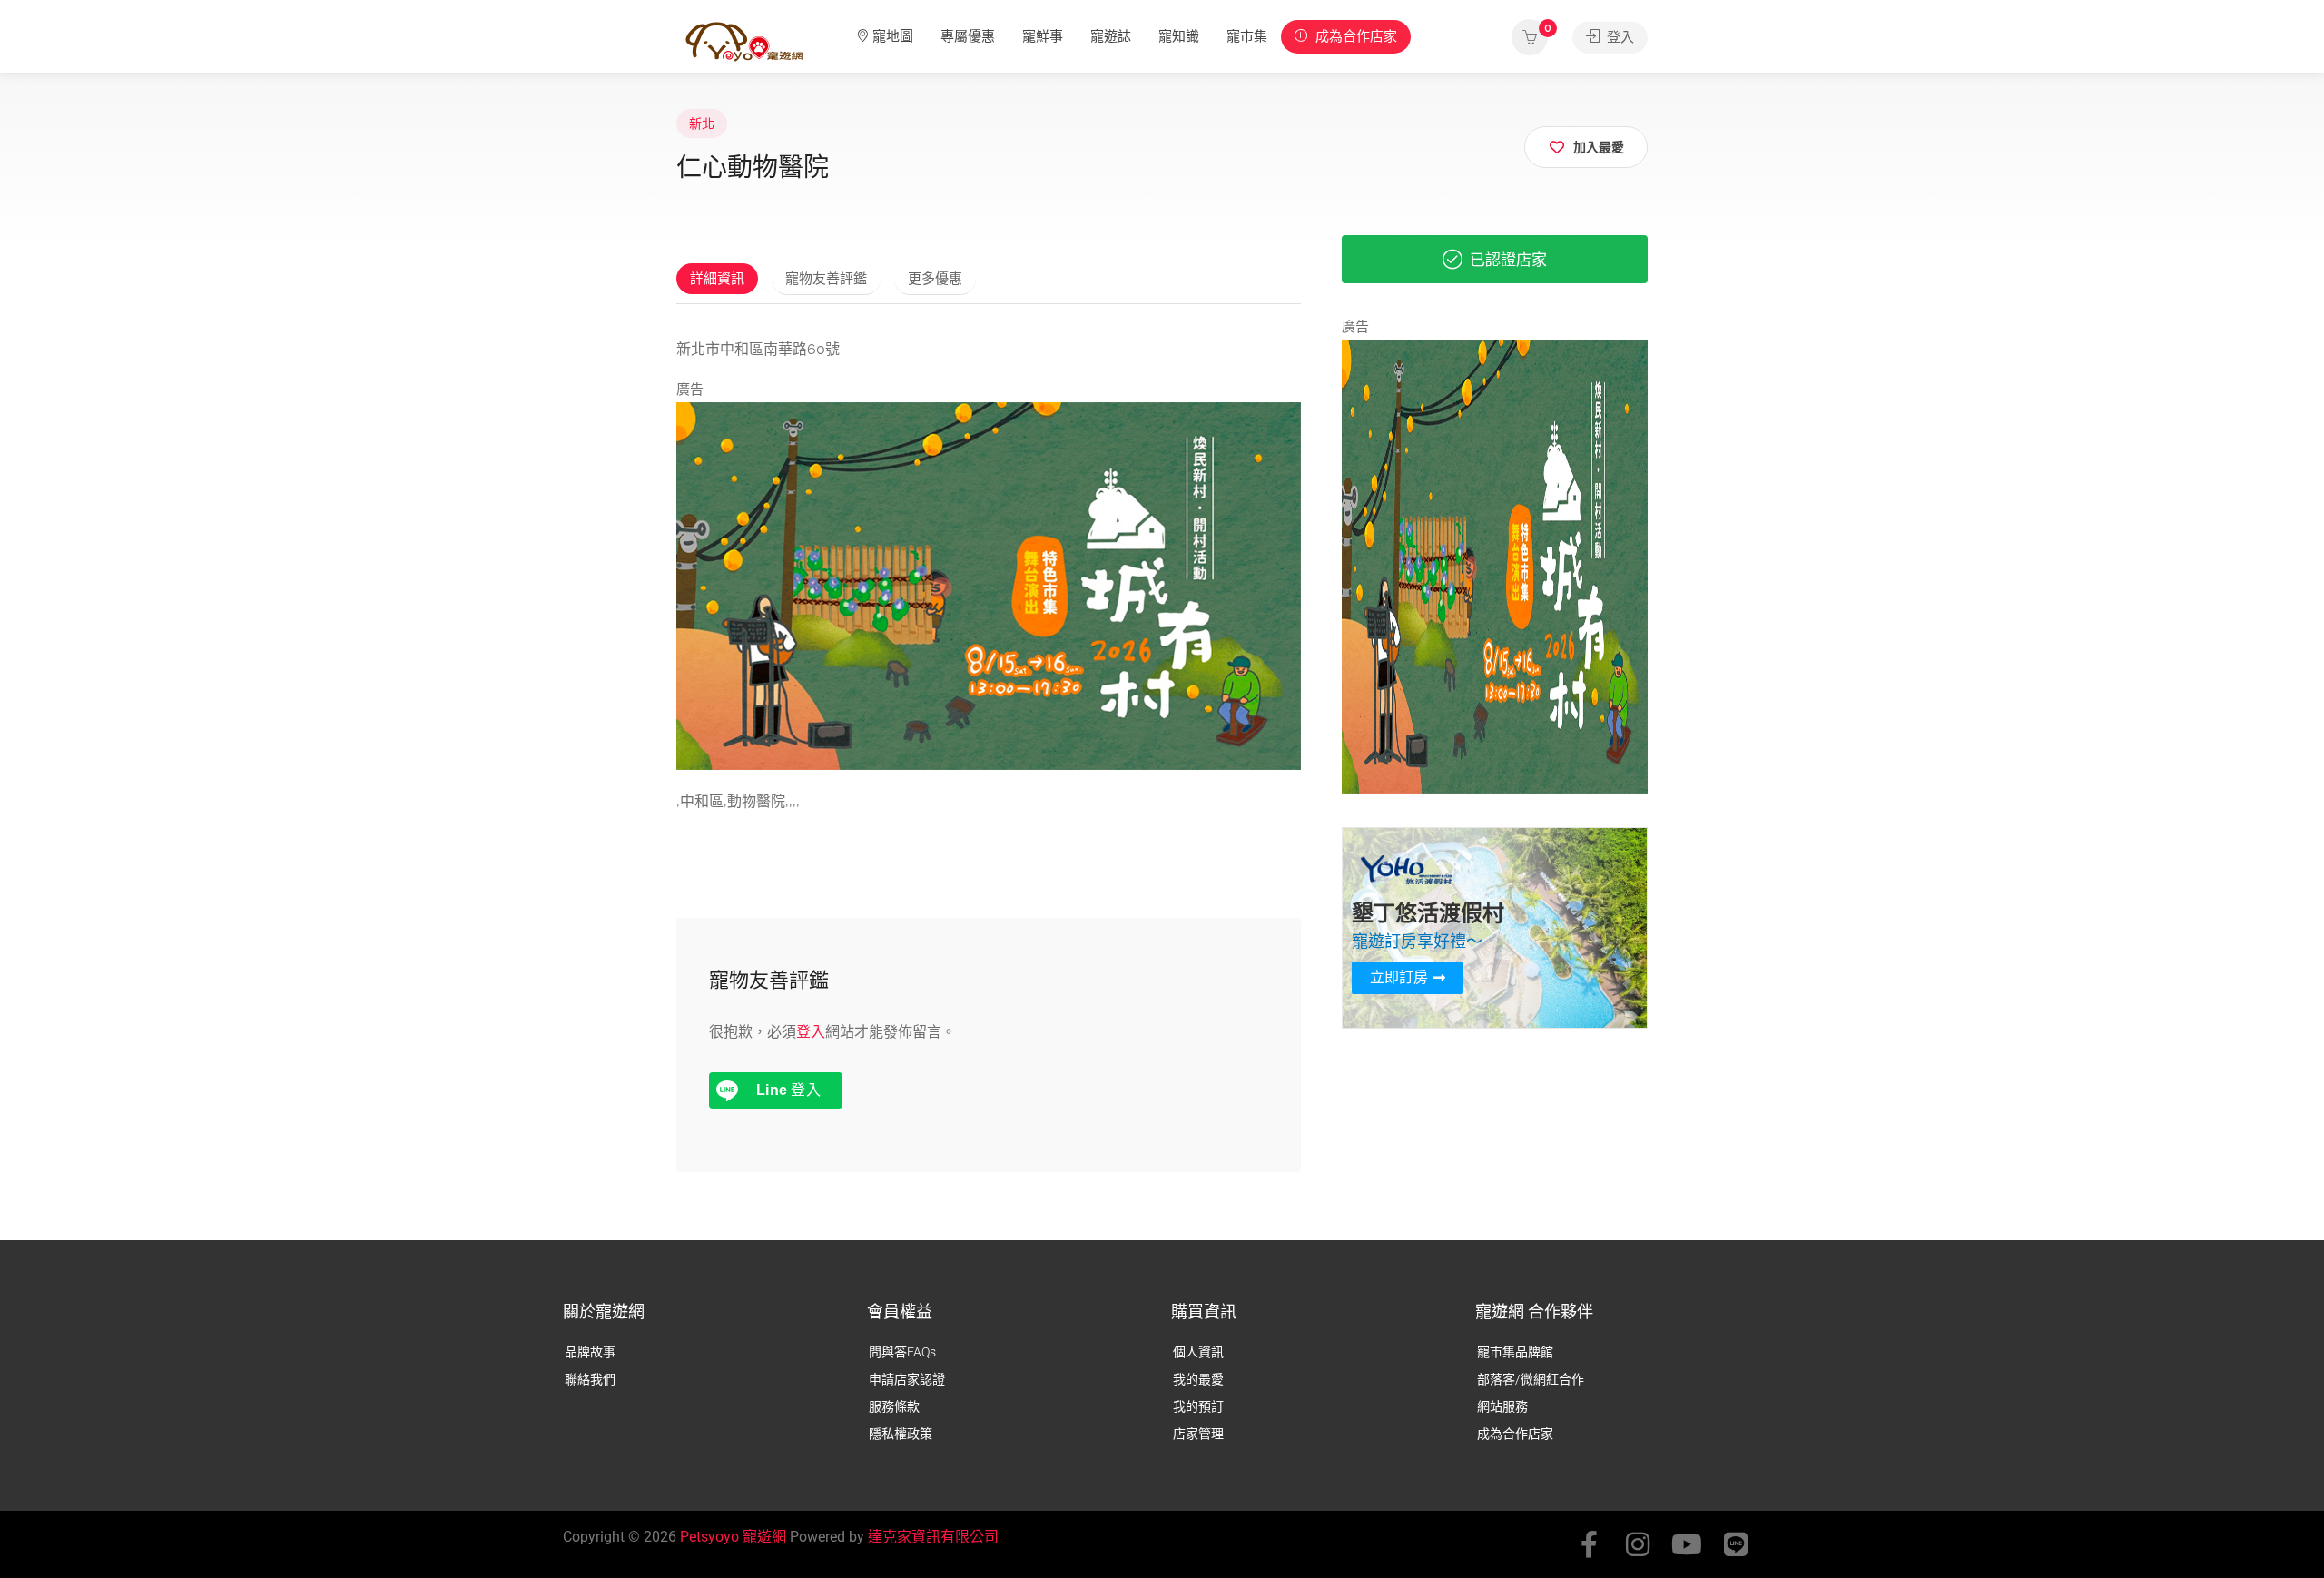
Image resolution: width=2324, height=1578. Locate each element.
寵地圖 (893, 36)
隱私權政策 (901, 1434)
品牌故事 (590, 1352)
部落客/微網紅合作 (1531, 1379)
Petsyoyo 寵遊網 (733, 1537)
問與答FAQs (902, 1352)
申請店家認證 (907, 1379)
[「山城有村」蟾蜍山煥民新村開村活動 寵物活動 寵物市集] (989, 585)
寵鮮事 (1043, 36)
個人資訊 (1198, 1352)
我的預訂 (1198, 1406)
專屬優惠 (968, 36)
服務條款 (894, 1406)
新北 (702, 123)
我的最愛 (1198, 1379)
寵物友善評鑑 (826, 279)
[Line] (1736, 1544)
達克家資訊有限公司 (933, 1537)
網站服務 (1502, 1406)
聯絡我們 (590, 1379)
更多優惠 (935, 279)
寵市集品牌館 (1515, 1352)
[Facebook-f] (1589, 1544)
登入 (1619, 37)
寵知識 (1179, 36)
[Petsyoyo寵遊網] (744, 40)
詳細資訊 (717, 279)
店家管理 (1198, 1434)
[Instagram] (1638, 1544)
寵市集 (1247, 36)
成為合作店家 (1354, 36)
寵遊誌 (1111, 36)
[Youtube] (1687, 1544)
